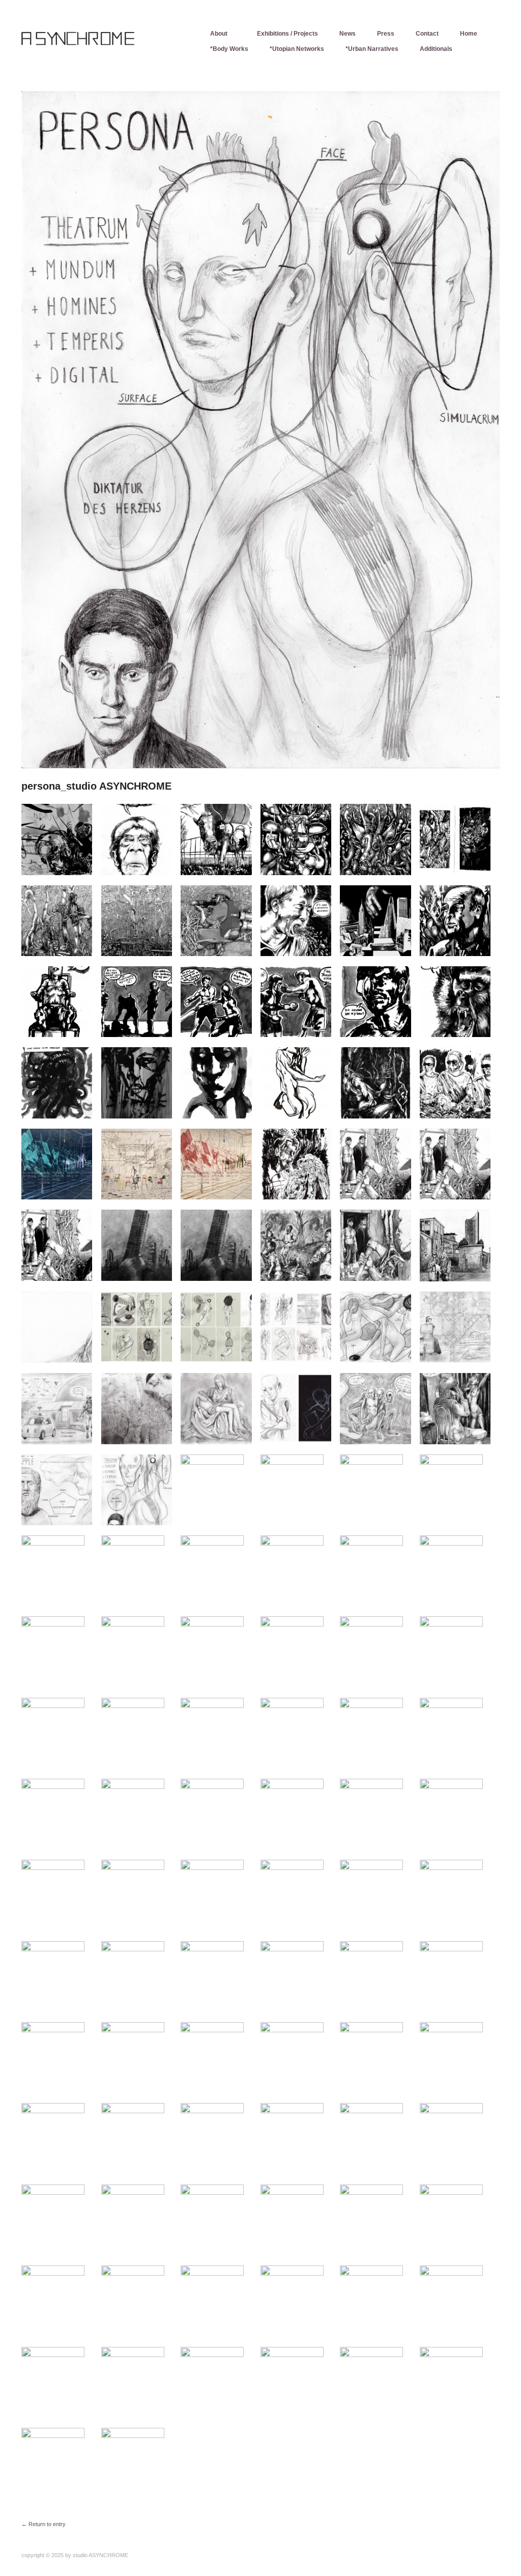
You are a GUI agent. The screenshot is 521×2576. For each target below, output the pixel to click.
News (348, 34)
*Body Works (229, 49)
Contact (427, 34)
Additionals (436, 49)
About (219, 34)
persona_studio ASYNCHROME (96, 786)
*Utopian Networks (297, 49)
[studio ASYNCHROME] (98, 43)
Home (469, 34)
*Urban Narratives (372, 49)
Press (386, 34)
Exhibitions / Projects (287, 34)
